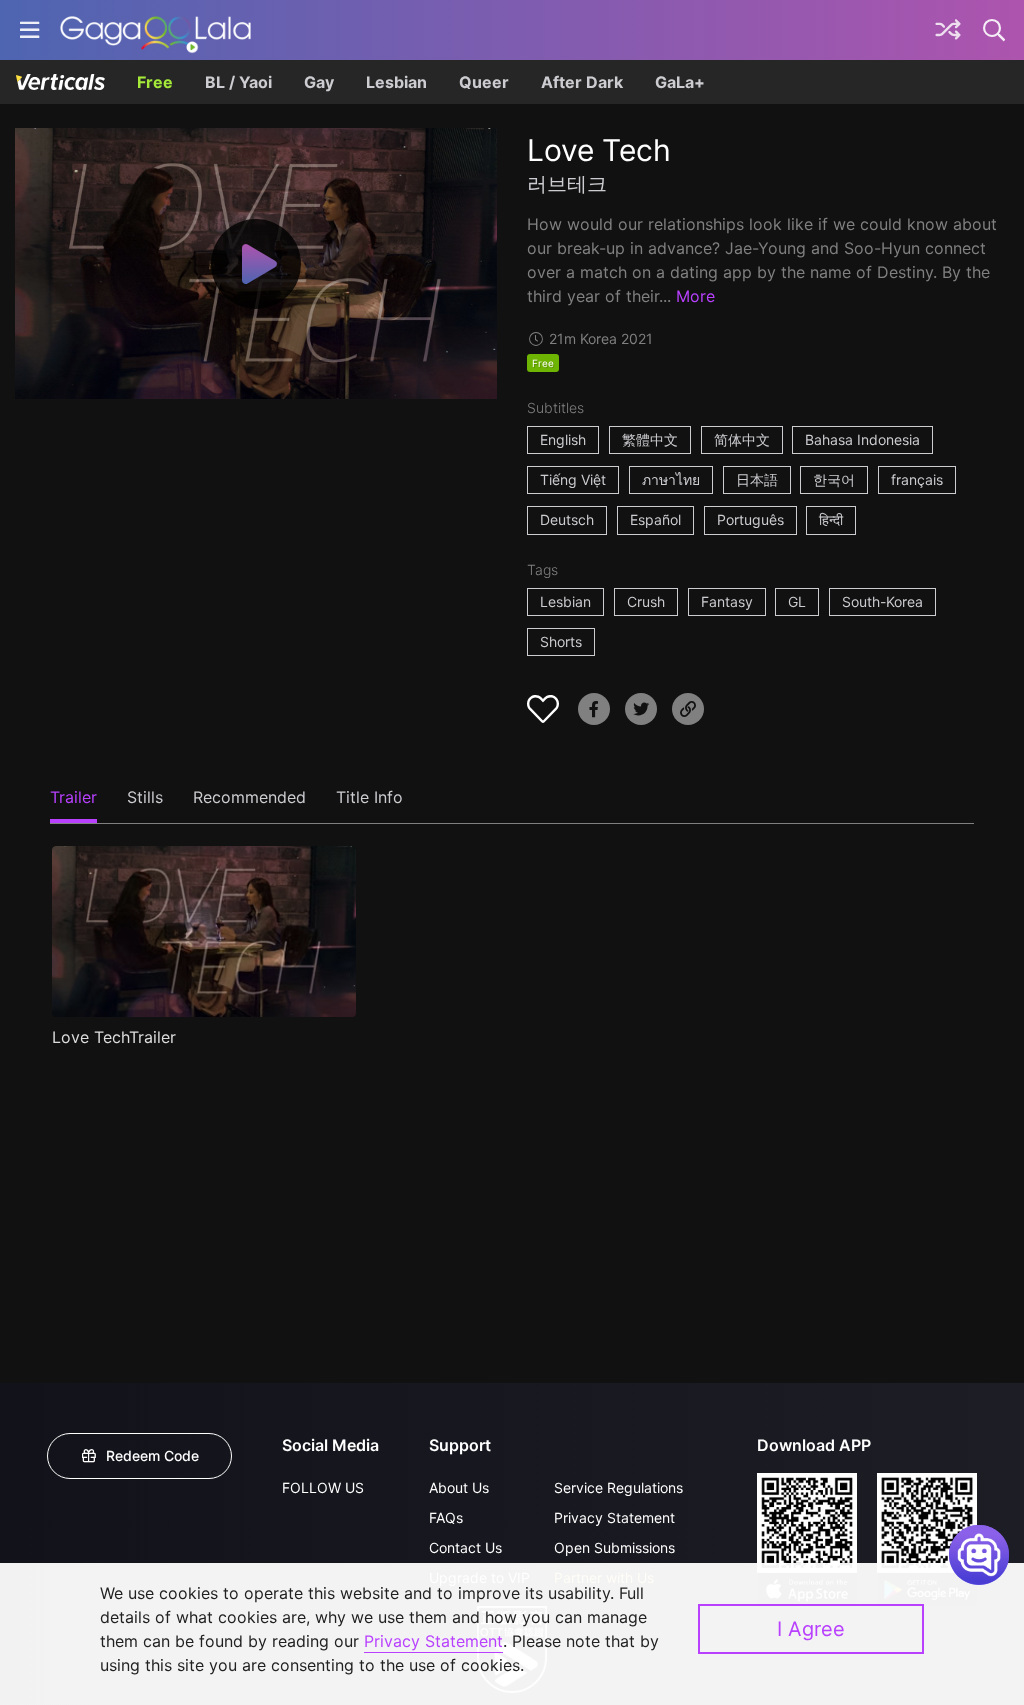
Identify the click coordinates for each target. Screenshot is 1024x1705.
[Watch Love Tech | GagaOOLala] (155, 30)
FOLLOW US (323, 1487)
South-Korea (882, 601)
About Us (459, 1487)
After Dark (582, 82)
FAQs (446, 1517)
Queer (484, 82)
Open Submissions (614, 1547)
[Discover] (948, 30)
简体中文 (742, 439)
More (695, 296)
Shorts (561, 641)
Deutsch (567, 519)
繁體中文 (650, 439)
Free (155, 82)
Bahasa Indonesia (862, 439)
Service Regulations (618, 1487)
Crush (646, 601)
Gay (319, 82)
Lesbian (396, 82)
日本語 (757, 479)
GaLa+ (680, 82)
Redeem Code (152, 1455)
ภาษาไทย (671, 479)
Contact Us (465, 1547)
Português (750, 519)
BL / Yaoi (238, 82)
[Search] (995, 30)
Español (655, 519)
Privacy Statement (614, 1517)
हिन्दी (831, 519)
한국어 (834, 479)
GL (797, 601)
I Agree (811, 1629)
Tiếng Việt (573, 479)
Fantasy (727, 601)
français (917, 479)
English (563, 439)
